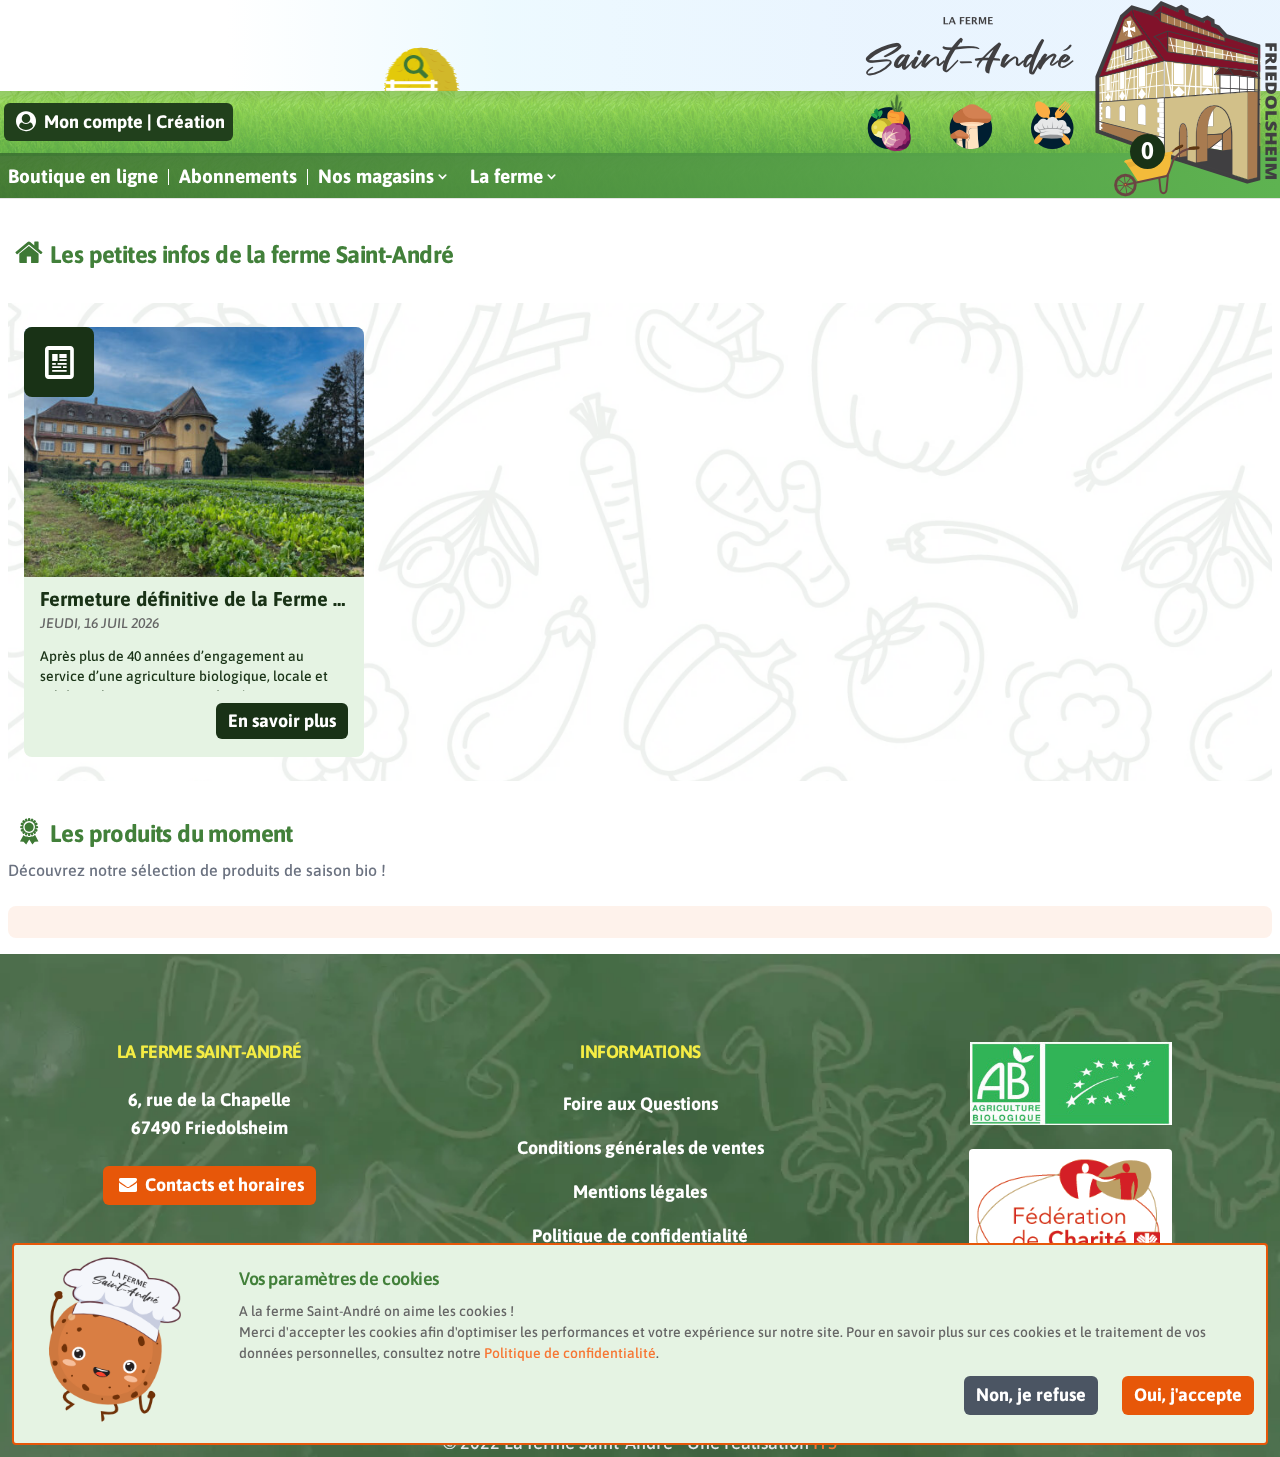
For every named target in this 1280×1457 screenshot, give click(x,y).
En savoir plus (282, 720)
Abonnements (238, 176)
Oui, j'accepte (1188, 1394)
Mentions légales (640, 1191)
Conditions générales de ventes (640, 1147)
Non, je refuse (1031, 1394)
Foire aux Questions (640, 1103)
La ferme (506, 176)
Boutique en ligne (83, 176)
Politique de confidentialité (640, 1235)
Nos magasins (376, 176)
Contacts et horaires (222, 1184)
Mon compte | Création (132, 121)
